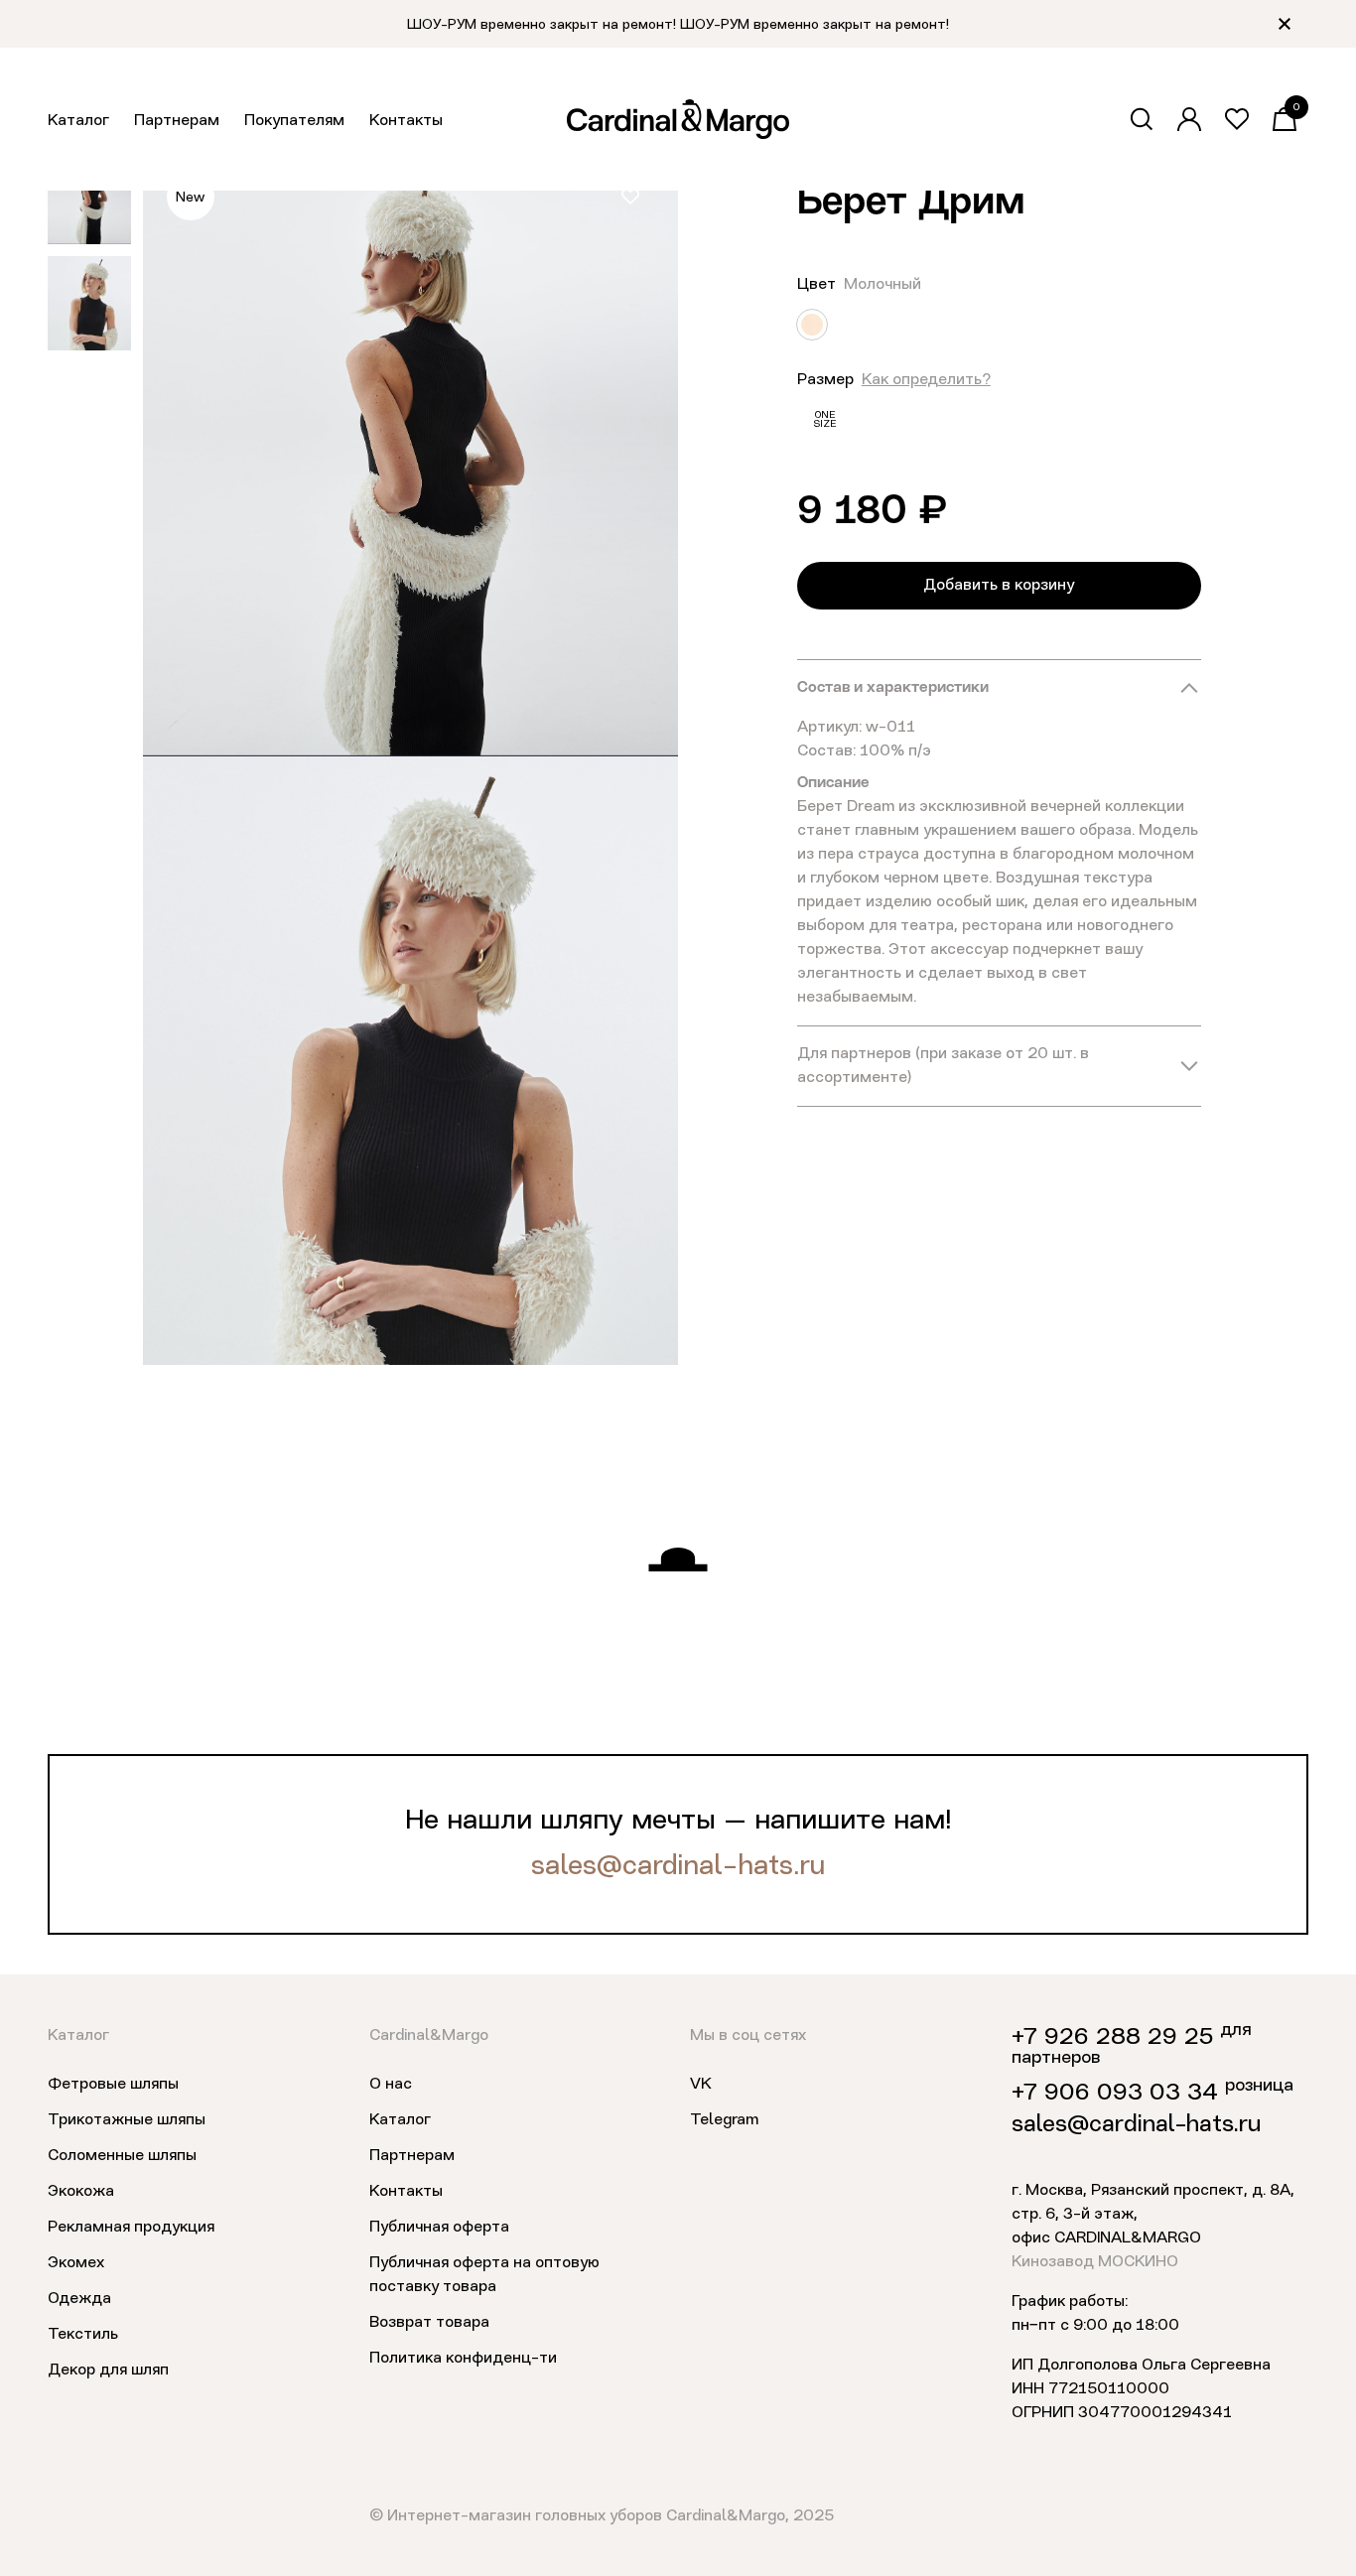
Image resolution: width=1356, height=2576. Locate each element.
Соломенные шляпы (122, 2156)
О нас (391, 2085)
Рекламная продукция (131, 2228)
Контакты (406, 121)
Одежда (79, 2299)
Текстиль (83, 2335)
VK (701, 2085)
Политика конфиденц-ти (463, 2359)
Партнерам (177, 121)
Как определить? (926, 380)
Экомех (76, 2263)
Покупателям (294, 121)
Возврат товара (429, 2323)
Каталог (78, 121)
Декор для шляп (108, 2371)
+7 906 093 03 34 (1115, 2094)
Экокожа (81, 2192)
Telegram (724, 2120)
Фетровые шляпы (113, 2085)
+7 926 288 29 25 (1112, 2038)
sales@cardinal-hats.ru (678, 1867)
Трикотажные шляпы (127, 2120)
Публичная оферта (439, 2228)
